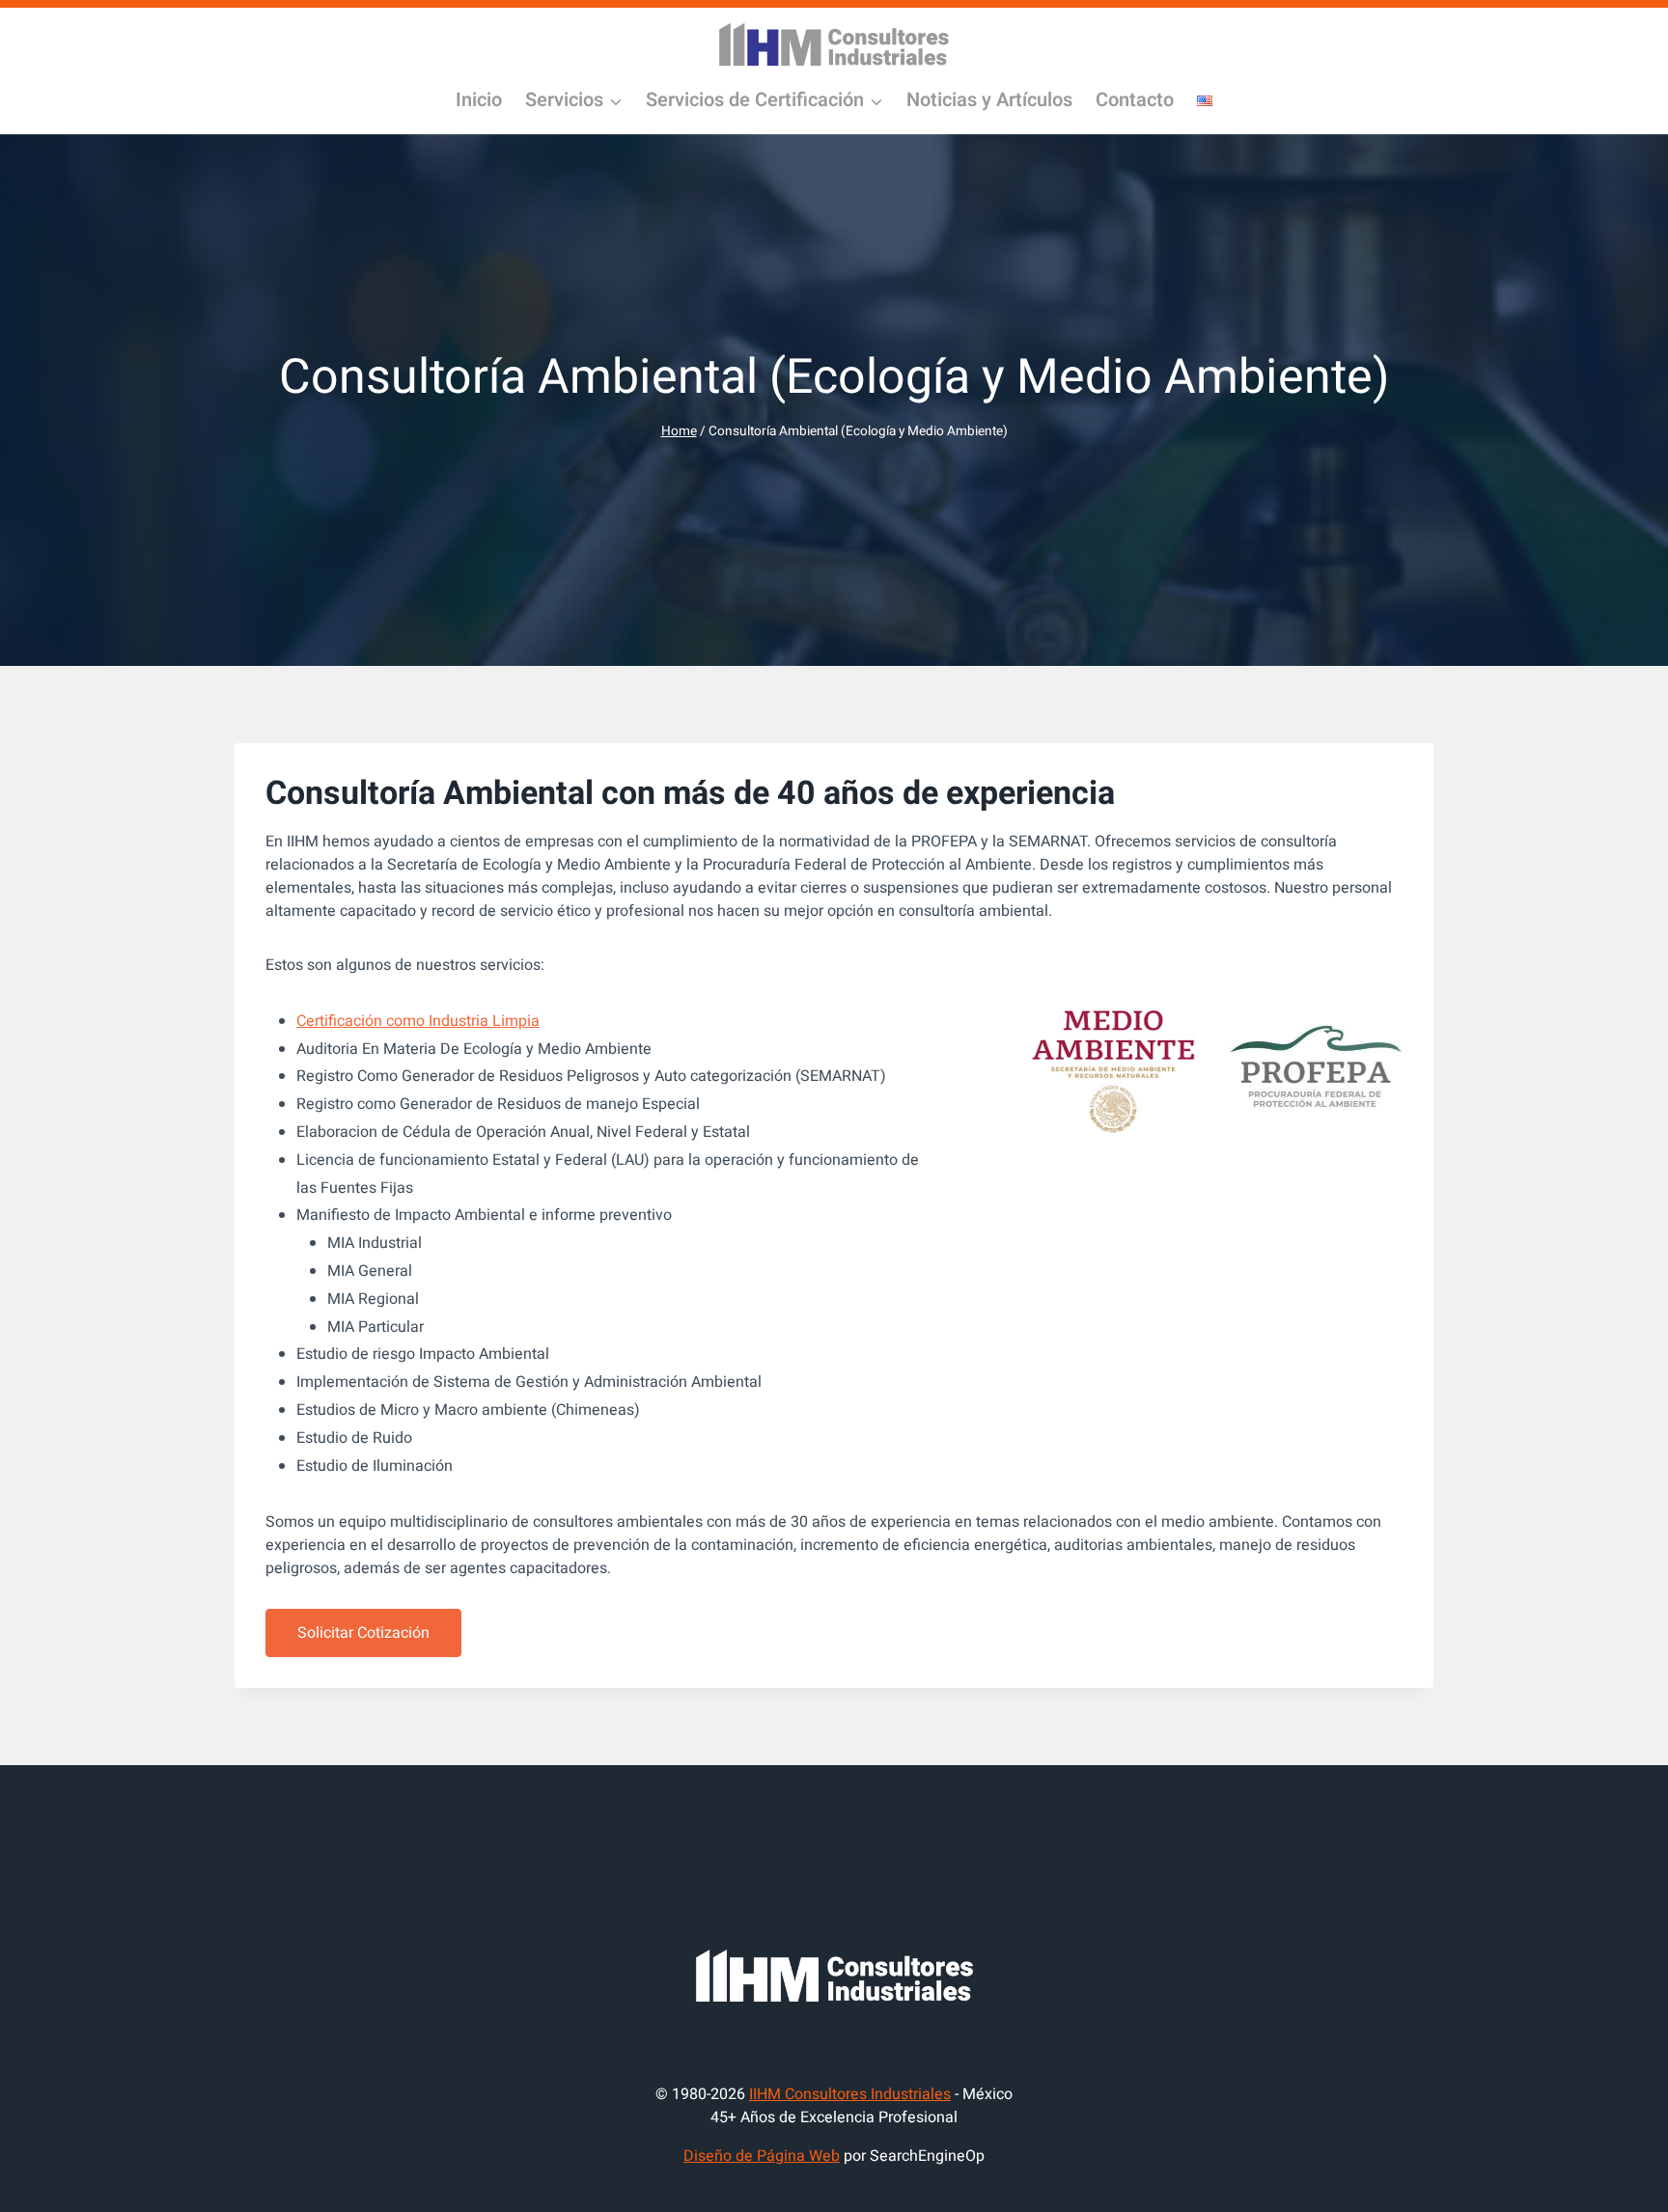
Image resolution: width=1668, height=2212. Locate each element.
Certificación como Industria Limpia (418, 1021)
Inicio (479, 100)
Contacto (1135, 100)
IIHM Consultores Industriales (850, 2094)
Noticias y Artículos (989, 100)
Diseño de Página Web (762, 2156)
